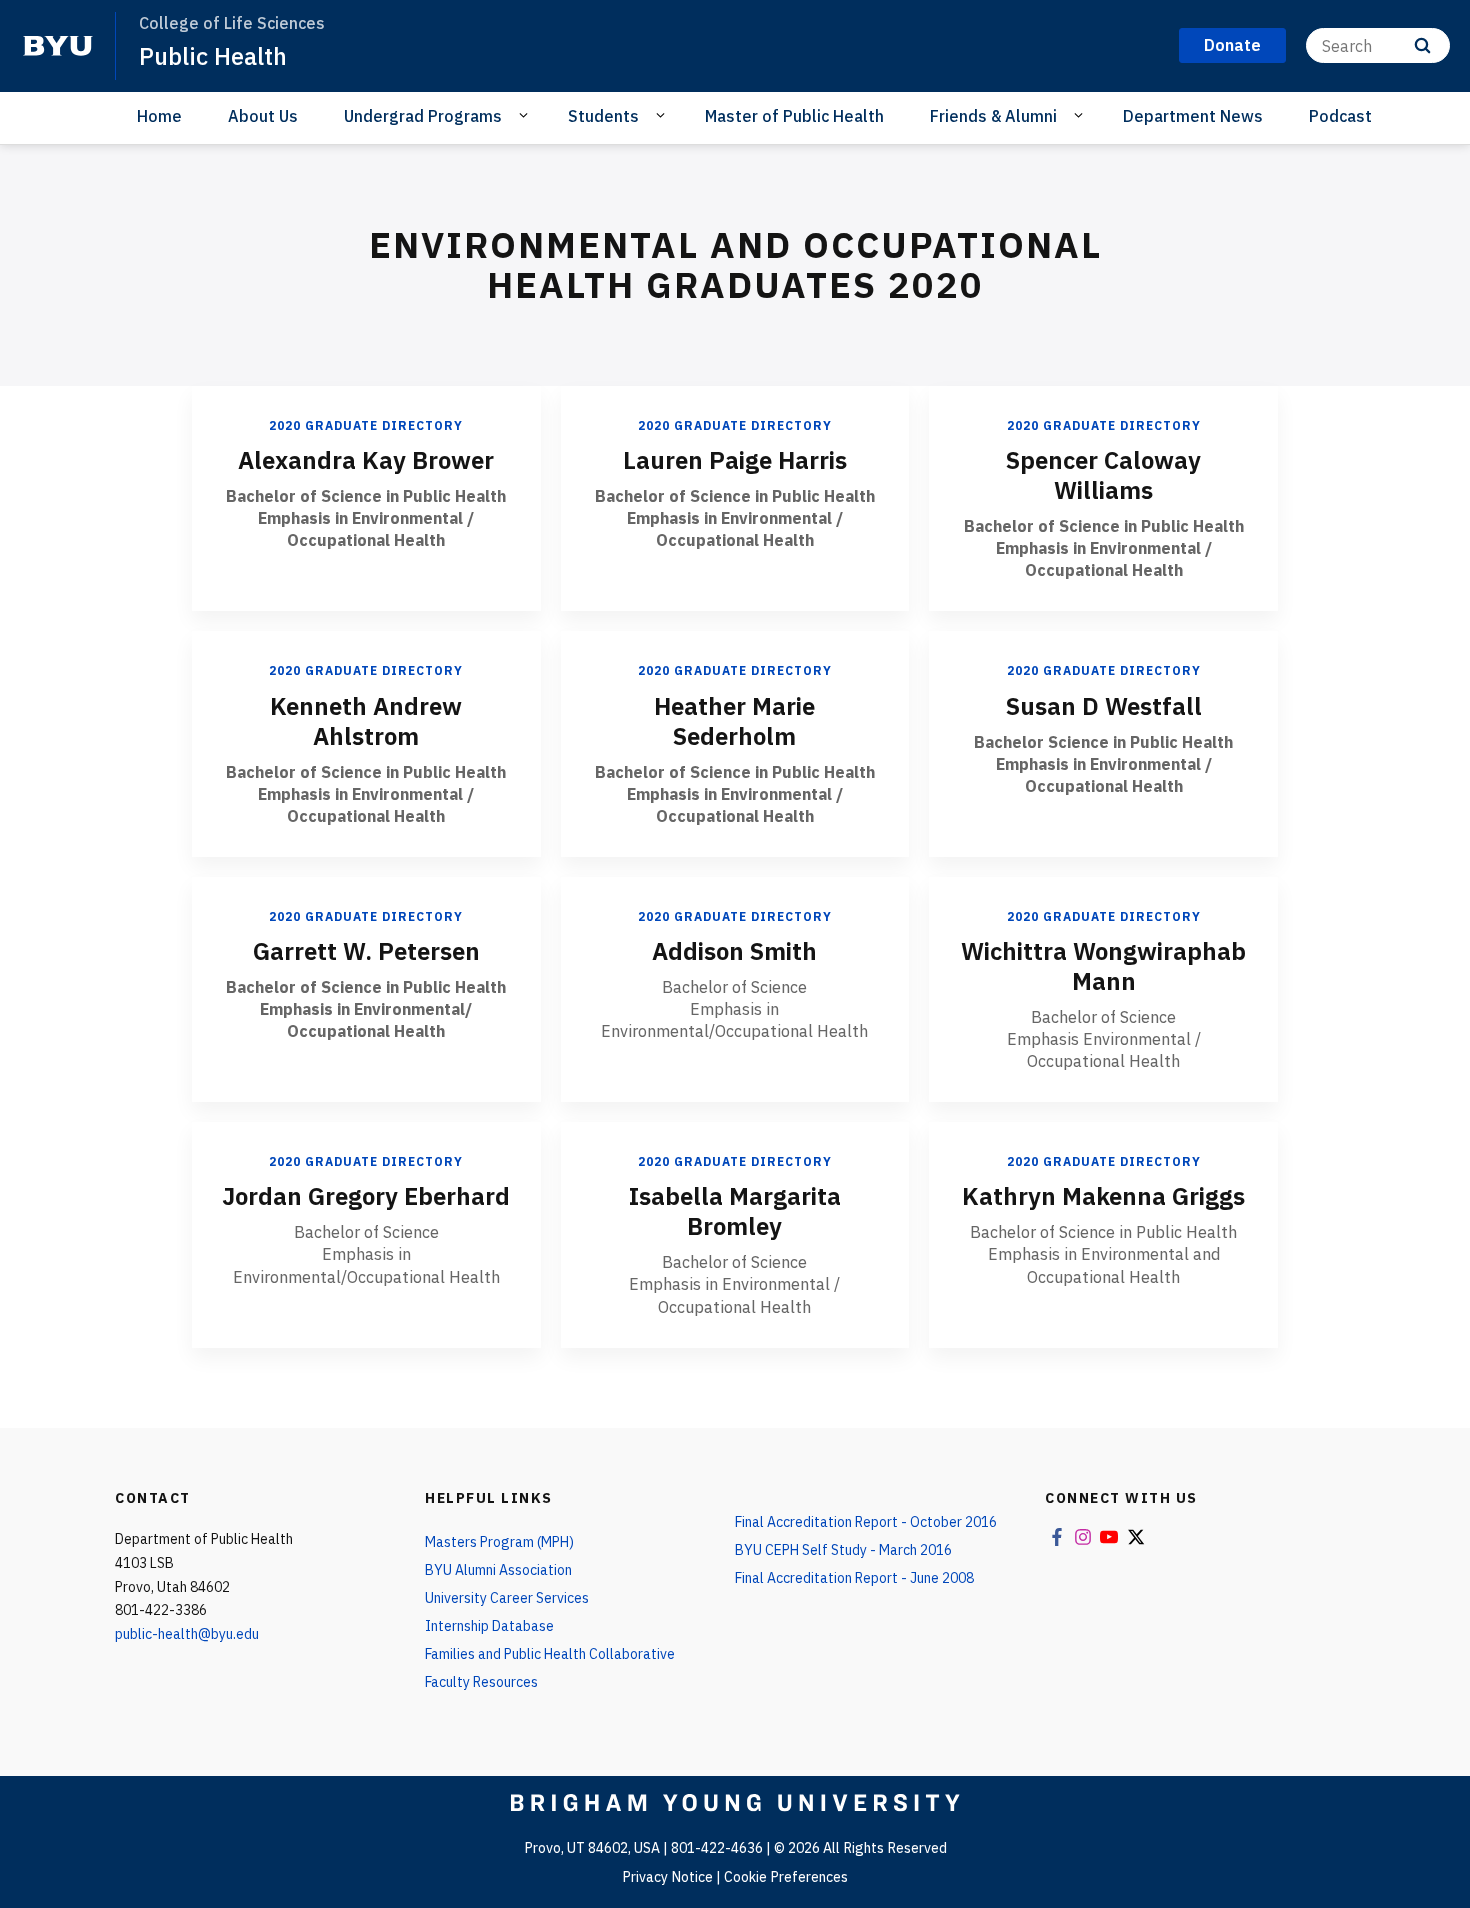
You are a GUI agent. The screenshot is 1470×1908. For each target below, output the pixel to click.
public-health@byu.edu (187, 1634)
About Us (263, 116)
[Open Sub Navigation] (526, 115)
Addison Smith (734, 951)
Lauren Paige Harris (735, 460)
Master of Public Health (794, 116)
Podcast (1340, 116)
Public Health (213, 56)
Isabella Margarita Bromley (735, 1211)
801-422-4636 (717, 1848)
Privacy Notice (667, 1877)
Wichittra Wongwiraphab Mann (1103, 966)
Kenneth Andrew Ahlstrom (366, 721)
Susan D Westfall (1104, 706)
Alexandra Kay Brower (366, 460)
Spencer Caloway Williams (1103, 475)
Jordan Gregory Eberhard (366, 1196)
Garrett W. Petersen (366, 951)
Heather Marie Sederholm (734, 721)
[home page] (58, 46)
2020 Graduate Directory (366, 425)
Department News (1193, 116)
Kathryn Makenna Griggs (1103, 1196)
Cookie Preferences (786, 1877)
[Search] (1422, 45)
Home (159, 116)
